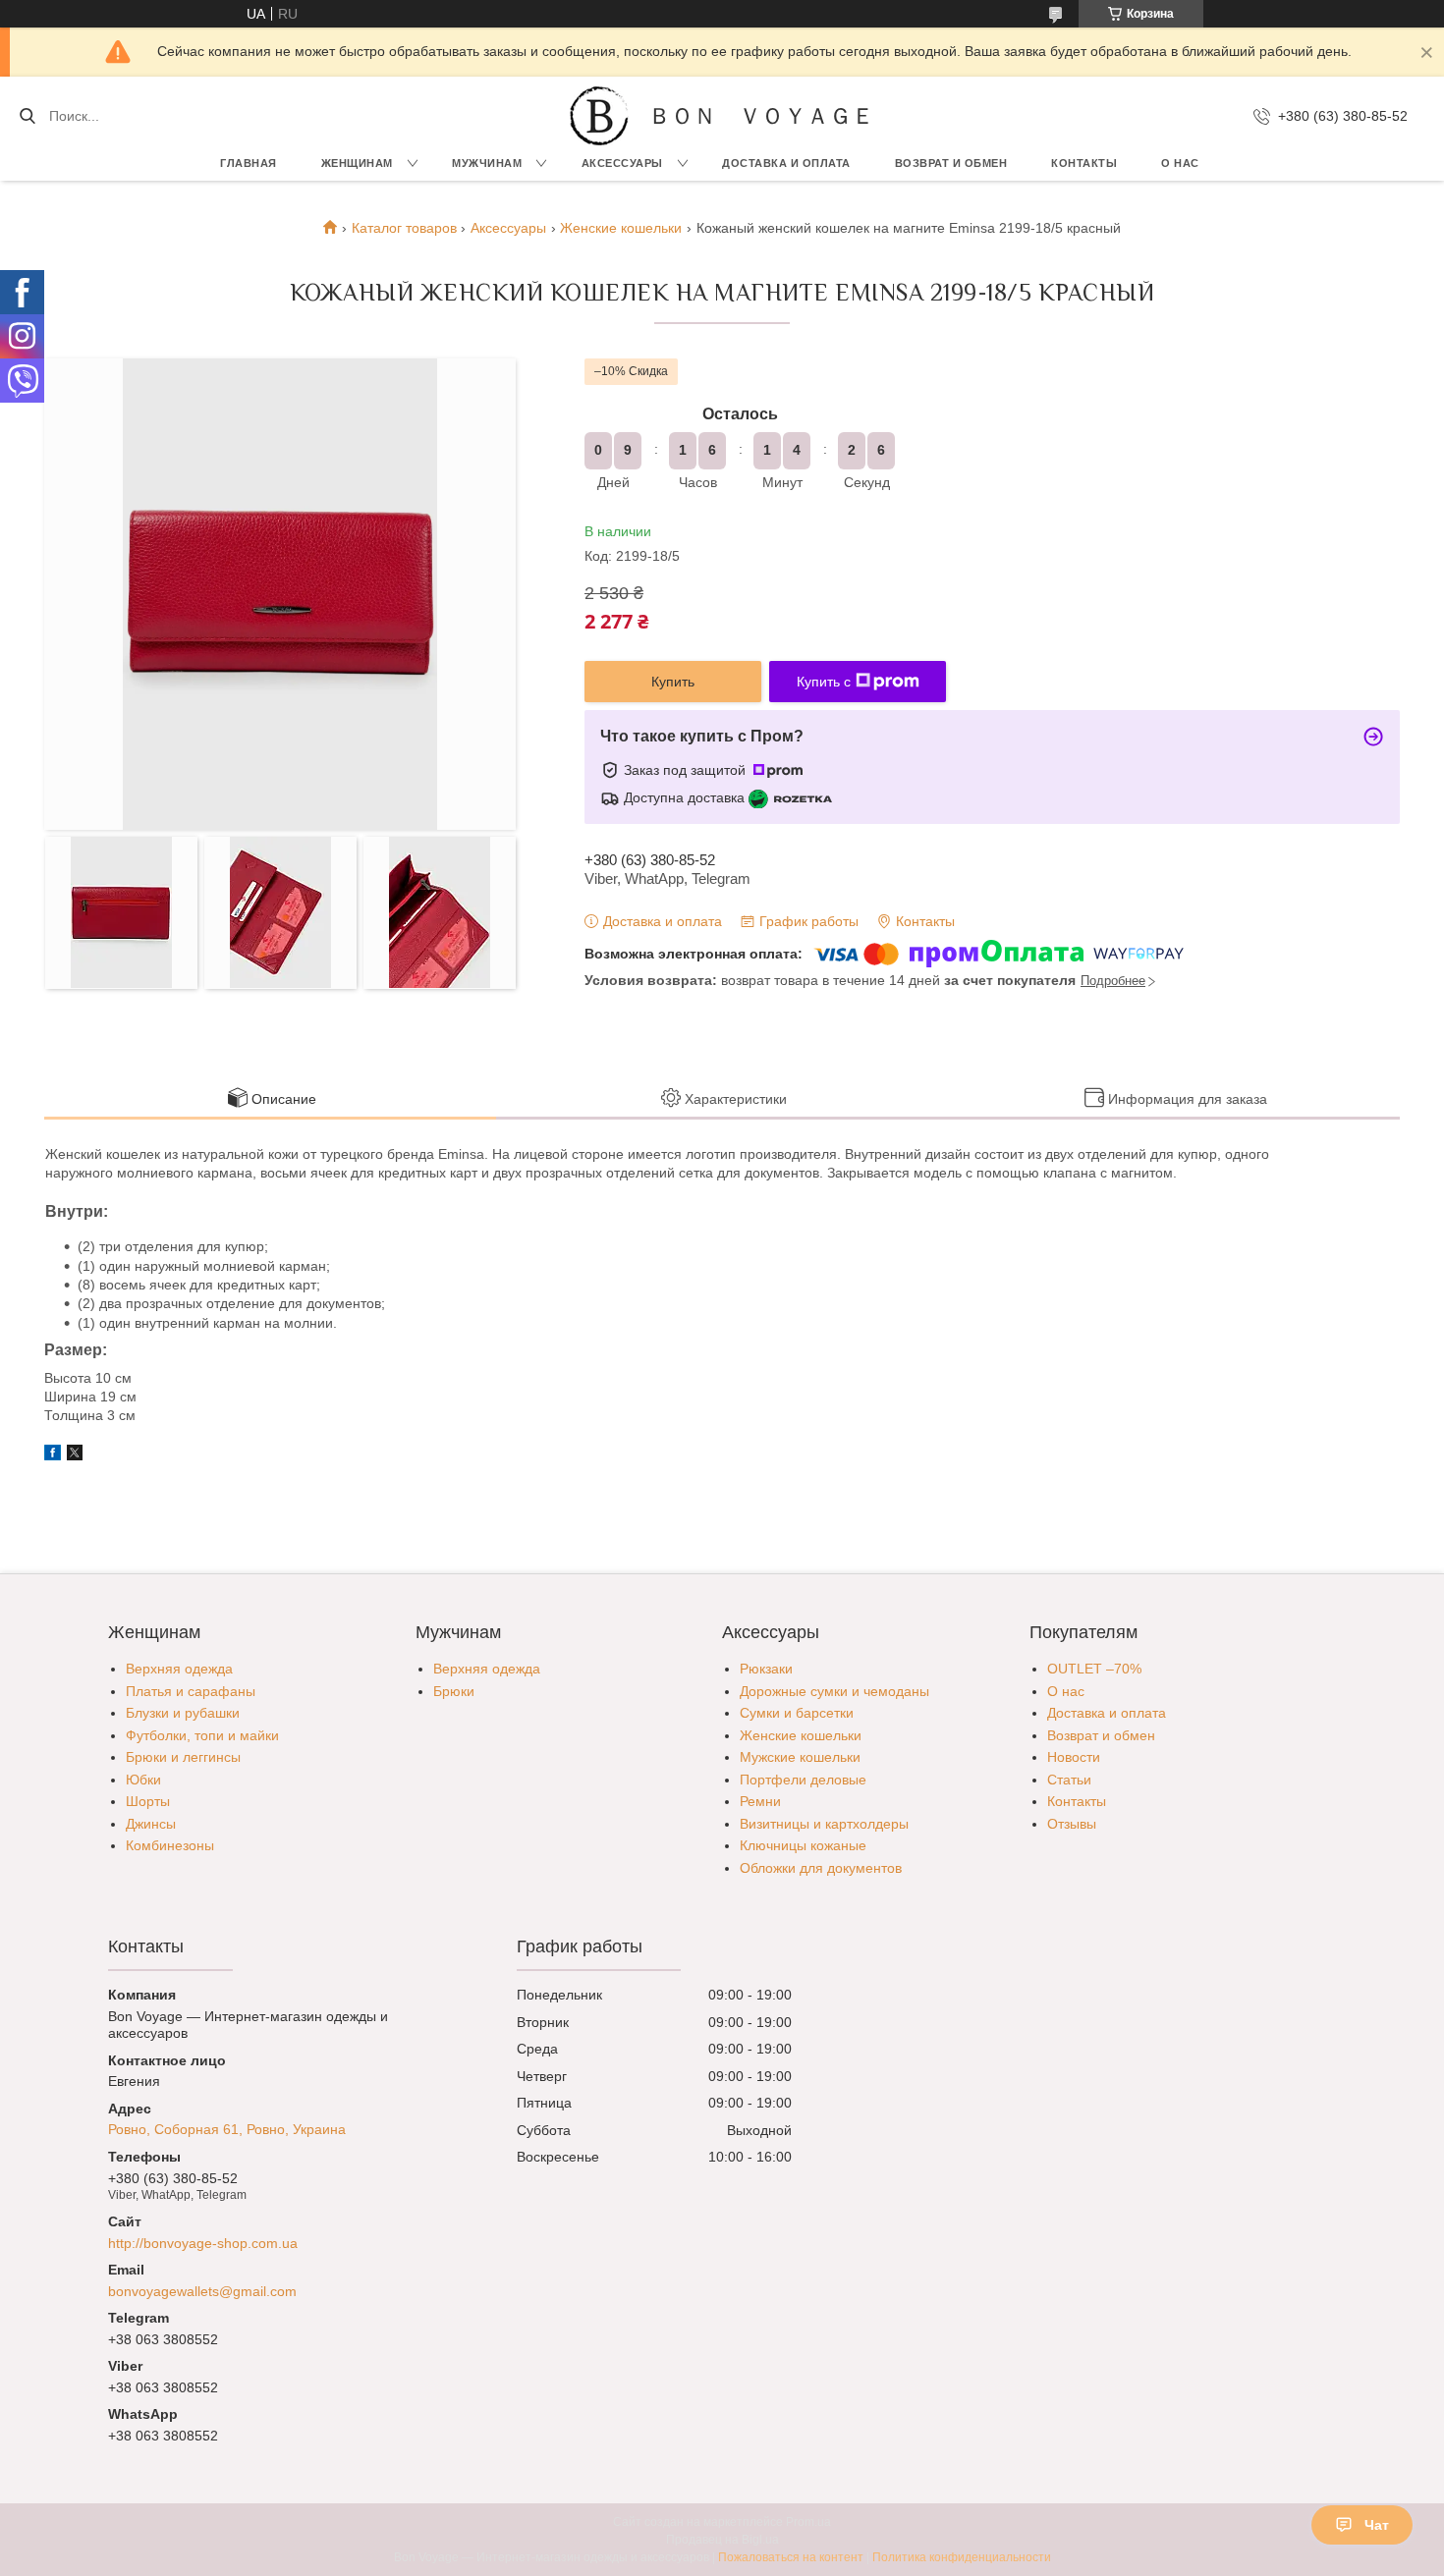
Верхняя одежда (179, 1669)
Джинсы (151, 1824)
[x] (75, 1455)
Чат (1377, 2525)
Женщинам (357, 163)
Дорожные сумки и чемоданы (834, 1691)
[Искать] (27, 116)
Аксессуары (622, 163)
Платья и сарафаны (191, 1691)
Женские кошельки (621, 228)
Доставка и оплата (1107, 1713)
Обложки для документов (821, 1868)
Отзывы (1072, 1824)
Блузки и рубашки (183, 1713)
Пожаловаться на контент (791, 2557)
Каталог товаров (404, 228)
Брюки (454, 1691)
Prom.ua (808, 2522)
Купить (673, 682)
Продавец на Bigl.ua (722, 2540)
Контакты (1084, 163)
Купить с (824, 682)
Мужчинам (487, 163)
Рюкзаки (766, 1669)
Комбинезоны (170, 1845)
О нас (1180, 163)
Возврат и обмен (951, 163)
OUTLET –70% (1094, 1669)
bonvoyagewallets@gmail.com (202, 2291)
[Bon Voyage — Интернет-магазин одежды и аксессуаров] (599, 116)
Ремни (760, 1801)
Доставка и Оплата (786, 163)
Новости (1074, 1757)
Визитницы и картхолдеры (824, 1824)
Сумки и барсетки (797, 1713)
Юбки (143, 1780)
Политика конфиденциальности (962, 2557)
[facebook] (53, 1455)
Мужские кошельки (800, 1757)
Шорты (148, 1801)
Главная (249, 163)
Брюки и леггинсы (183, 1757)
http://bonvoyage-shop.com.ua (203, 2243)
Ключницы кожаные (803, 1845)
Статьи (1069, 1780)
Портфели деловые (803, 1780)
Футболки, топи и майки (202, 1735)
